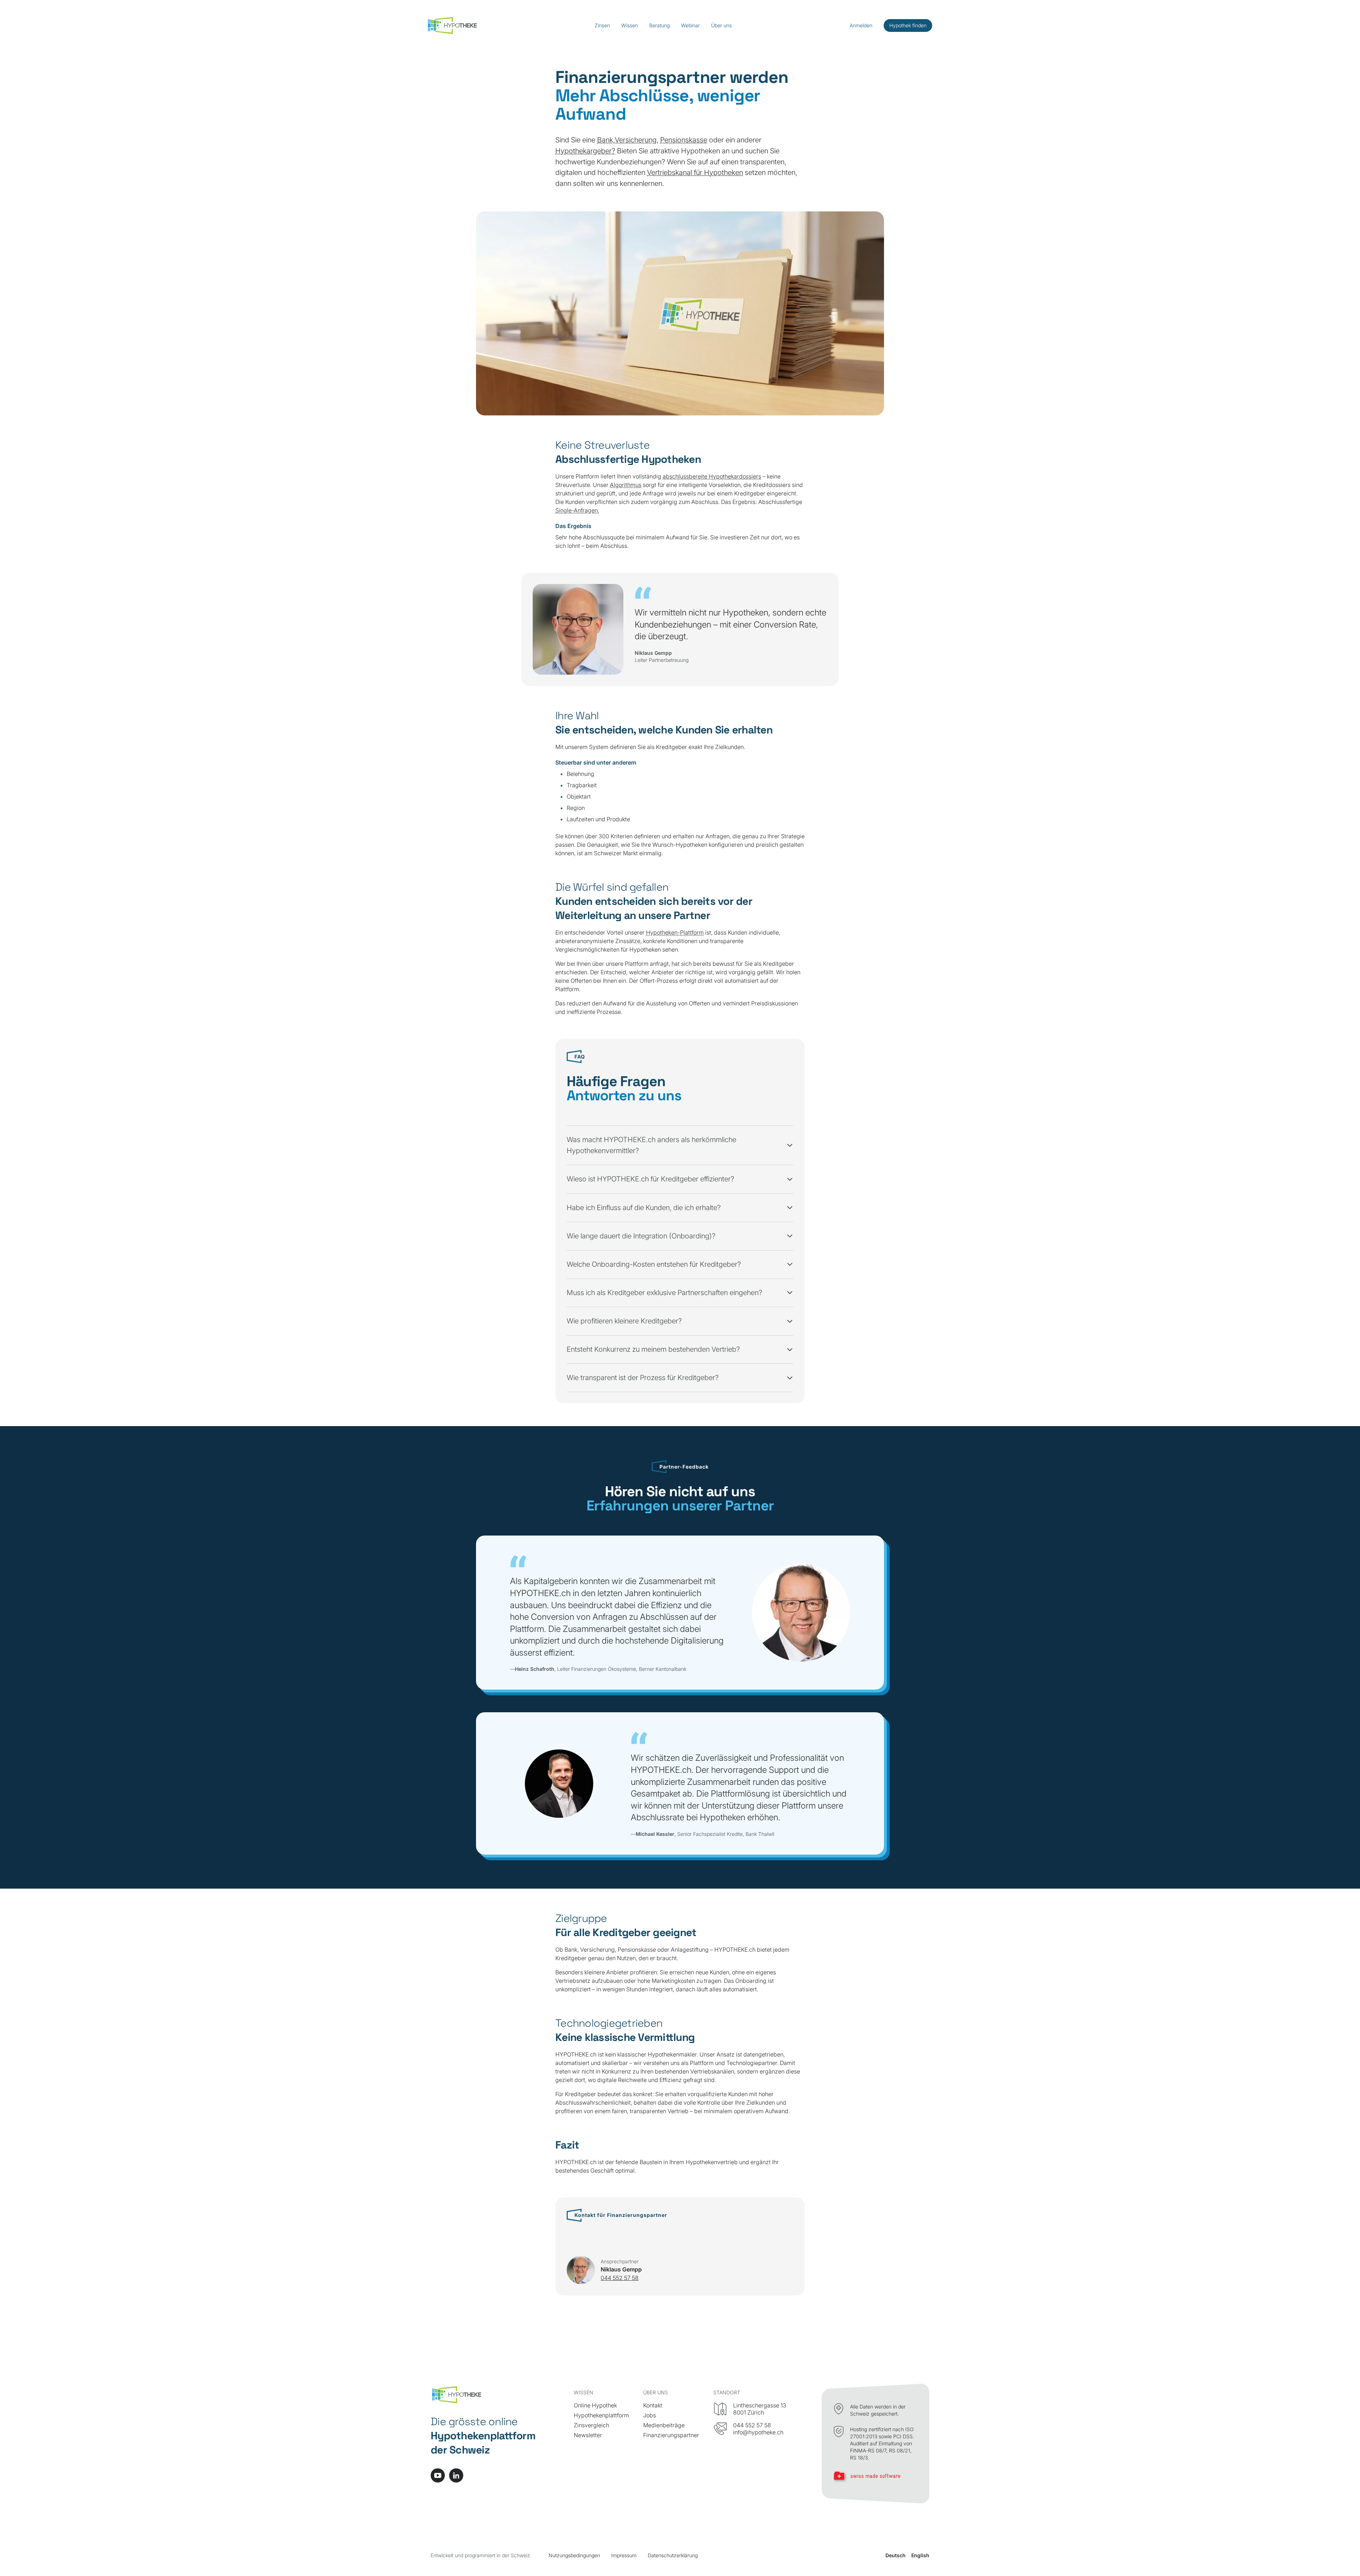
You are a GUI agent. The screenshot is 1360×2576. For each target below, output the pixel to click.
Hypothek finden (908, 25)
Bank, (606, 140)
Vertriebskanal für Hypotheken (695, 172)
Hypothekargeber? (585, 151)
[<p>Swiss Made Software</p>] (875, 2477)
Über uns (721, 25)
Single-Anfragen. (577, 510)
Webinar (690, 25)
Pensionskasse (684, 140)
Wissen (630, 25)
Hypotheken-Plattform (675, 932)
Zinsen (602, 25)
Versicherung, (637, 140)
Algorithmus (626, 485)
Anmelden (861, 25)
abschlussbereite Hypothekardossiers (712, 476)
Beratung (659, 25)
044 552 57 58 (620, 2278)
